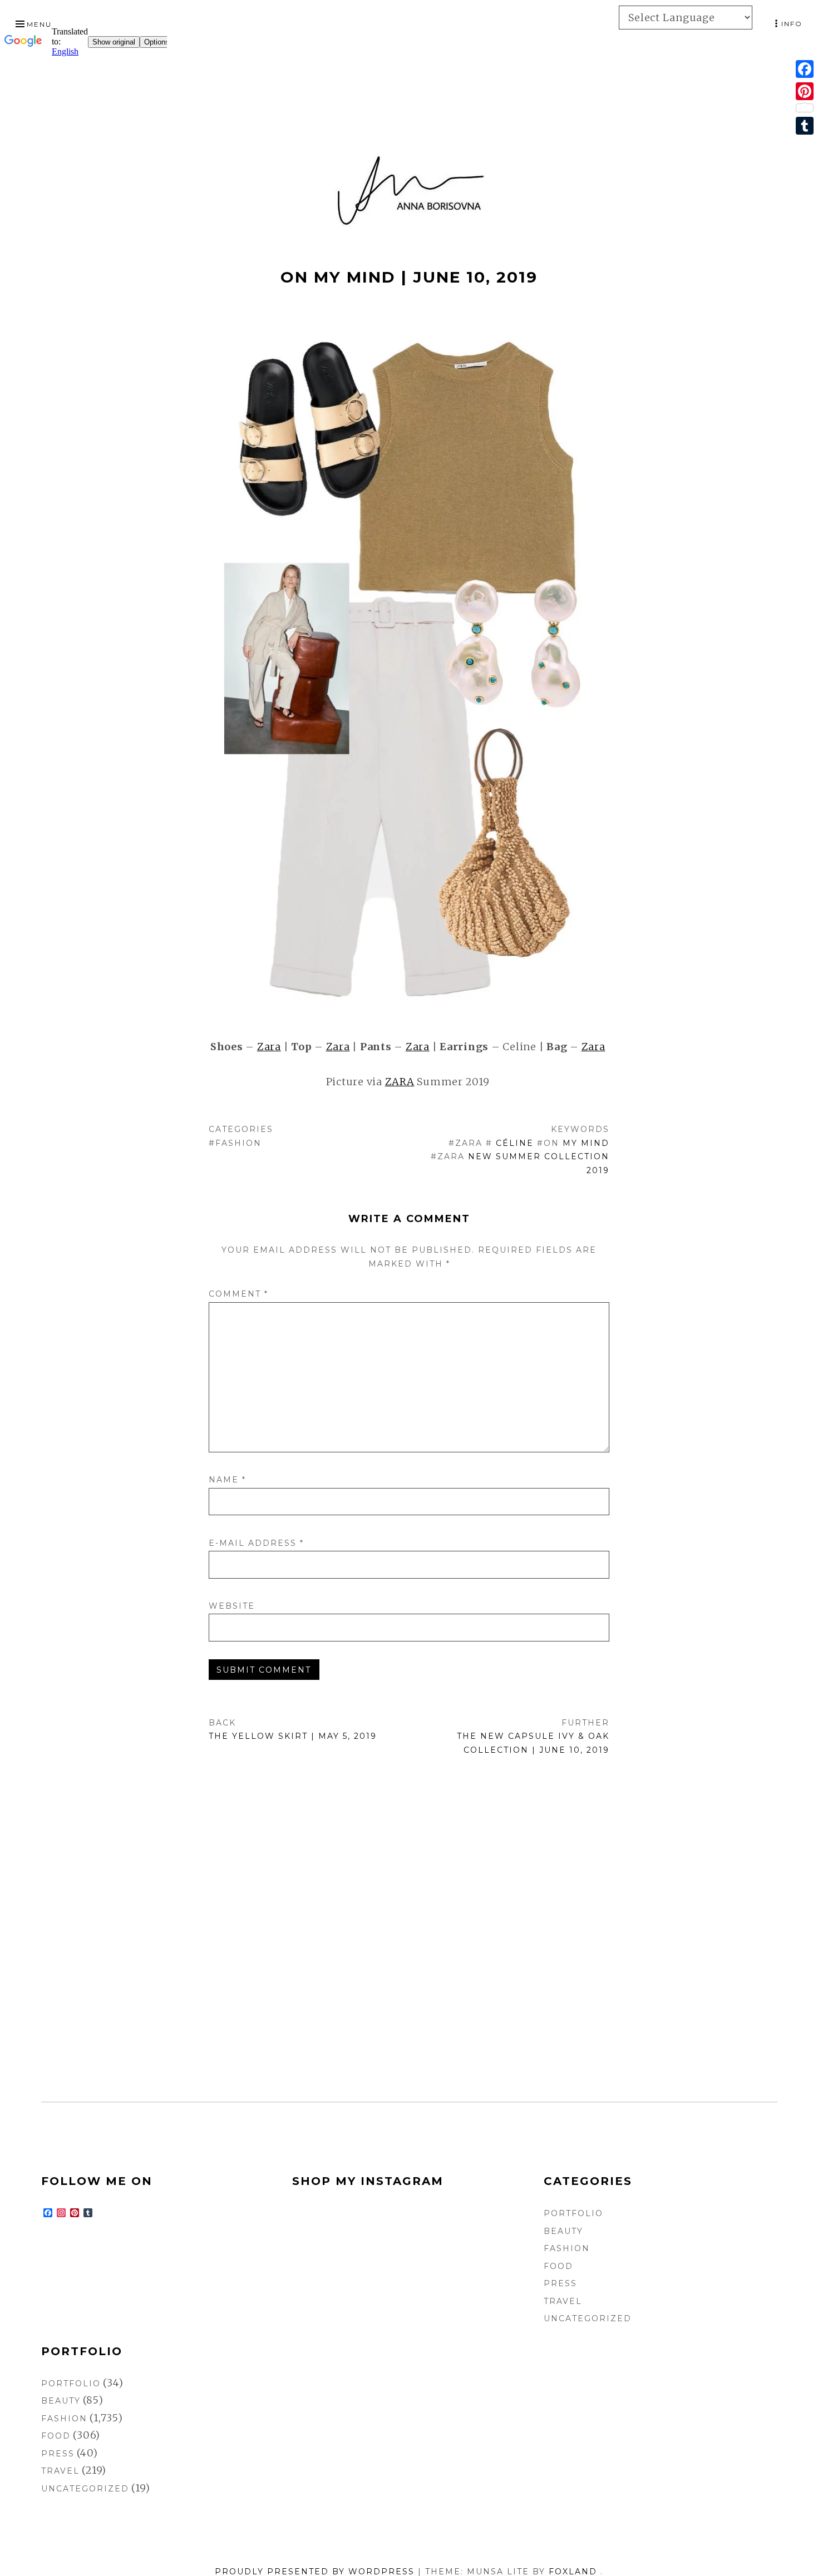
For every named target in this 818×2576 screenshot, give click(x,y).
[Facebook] (805, 69)
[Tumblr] (805, 126)
